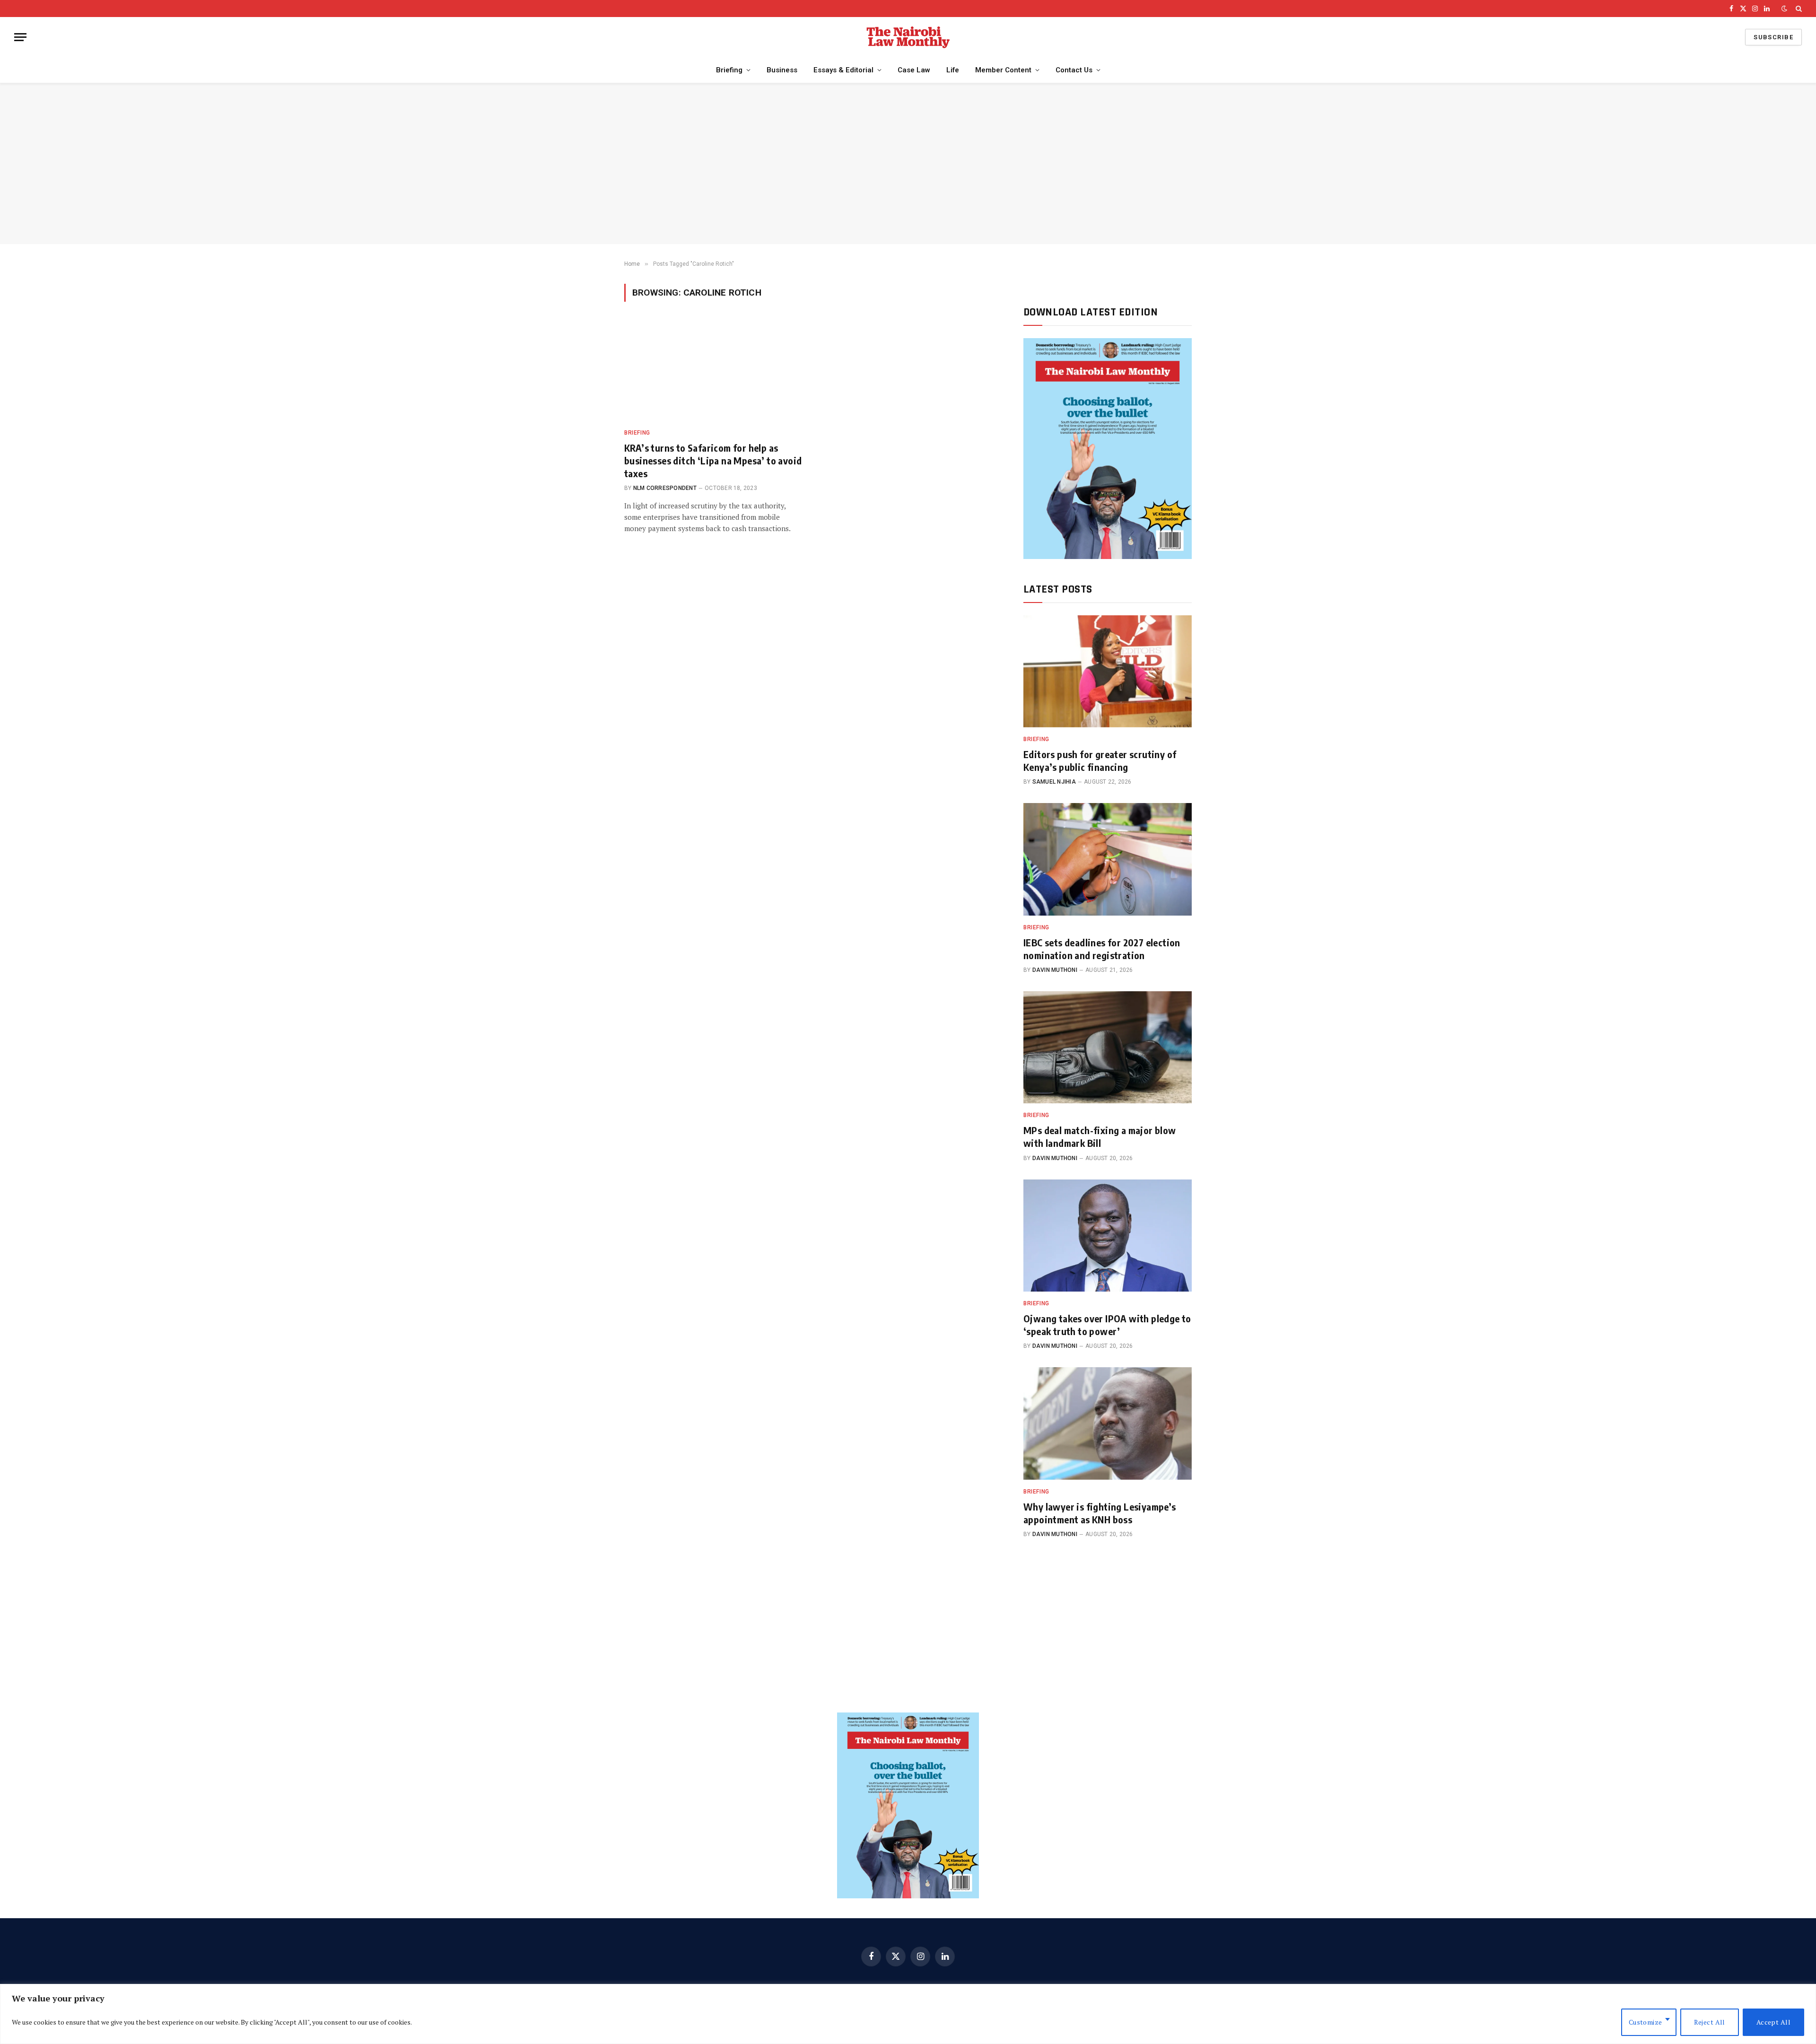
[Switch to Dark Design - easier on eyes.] (1784, 9)
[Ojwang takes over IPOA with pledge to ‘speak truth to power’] (1108, 1236)
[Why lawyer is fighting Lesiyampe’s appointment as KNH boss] (1108, 1423)
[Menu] (20, 37)
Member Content (1003, 70)
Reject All (1710, 2022)
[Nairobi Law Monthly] (908, 37)
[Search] (1798, 9)
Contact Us (1074, 70)
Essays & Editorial (843, 70)
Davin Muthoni (1055, 970)
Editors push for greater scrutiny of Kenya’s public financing (1100, 760)
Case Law (914, 70)
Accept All (1773, 2022)
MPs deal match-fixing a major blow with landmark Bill (1100, 1136)
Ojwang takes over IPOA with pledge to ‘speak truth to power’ (1107, 1325)
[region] (908, 2014)
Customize (1646, 2022)
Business (782, 70)
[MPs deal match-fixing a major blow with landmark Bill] (1108, 1047)
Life (953, 70)
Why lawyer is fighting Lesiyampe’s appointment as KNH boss (1100, 1513)
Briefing (729, 70)
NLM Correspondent (665, 488)
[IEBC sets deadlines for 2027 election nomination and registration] (1108, 859)
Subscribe (1773, 37)
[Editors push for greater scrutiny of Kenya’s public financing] (1108, 671)
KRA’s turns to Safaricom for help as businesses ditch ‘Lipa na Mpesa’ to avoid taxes (713, 460)
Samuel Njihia (1054, 782)
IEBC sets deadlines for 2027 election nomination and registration (1102, 949)
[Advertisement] (908, 164)
